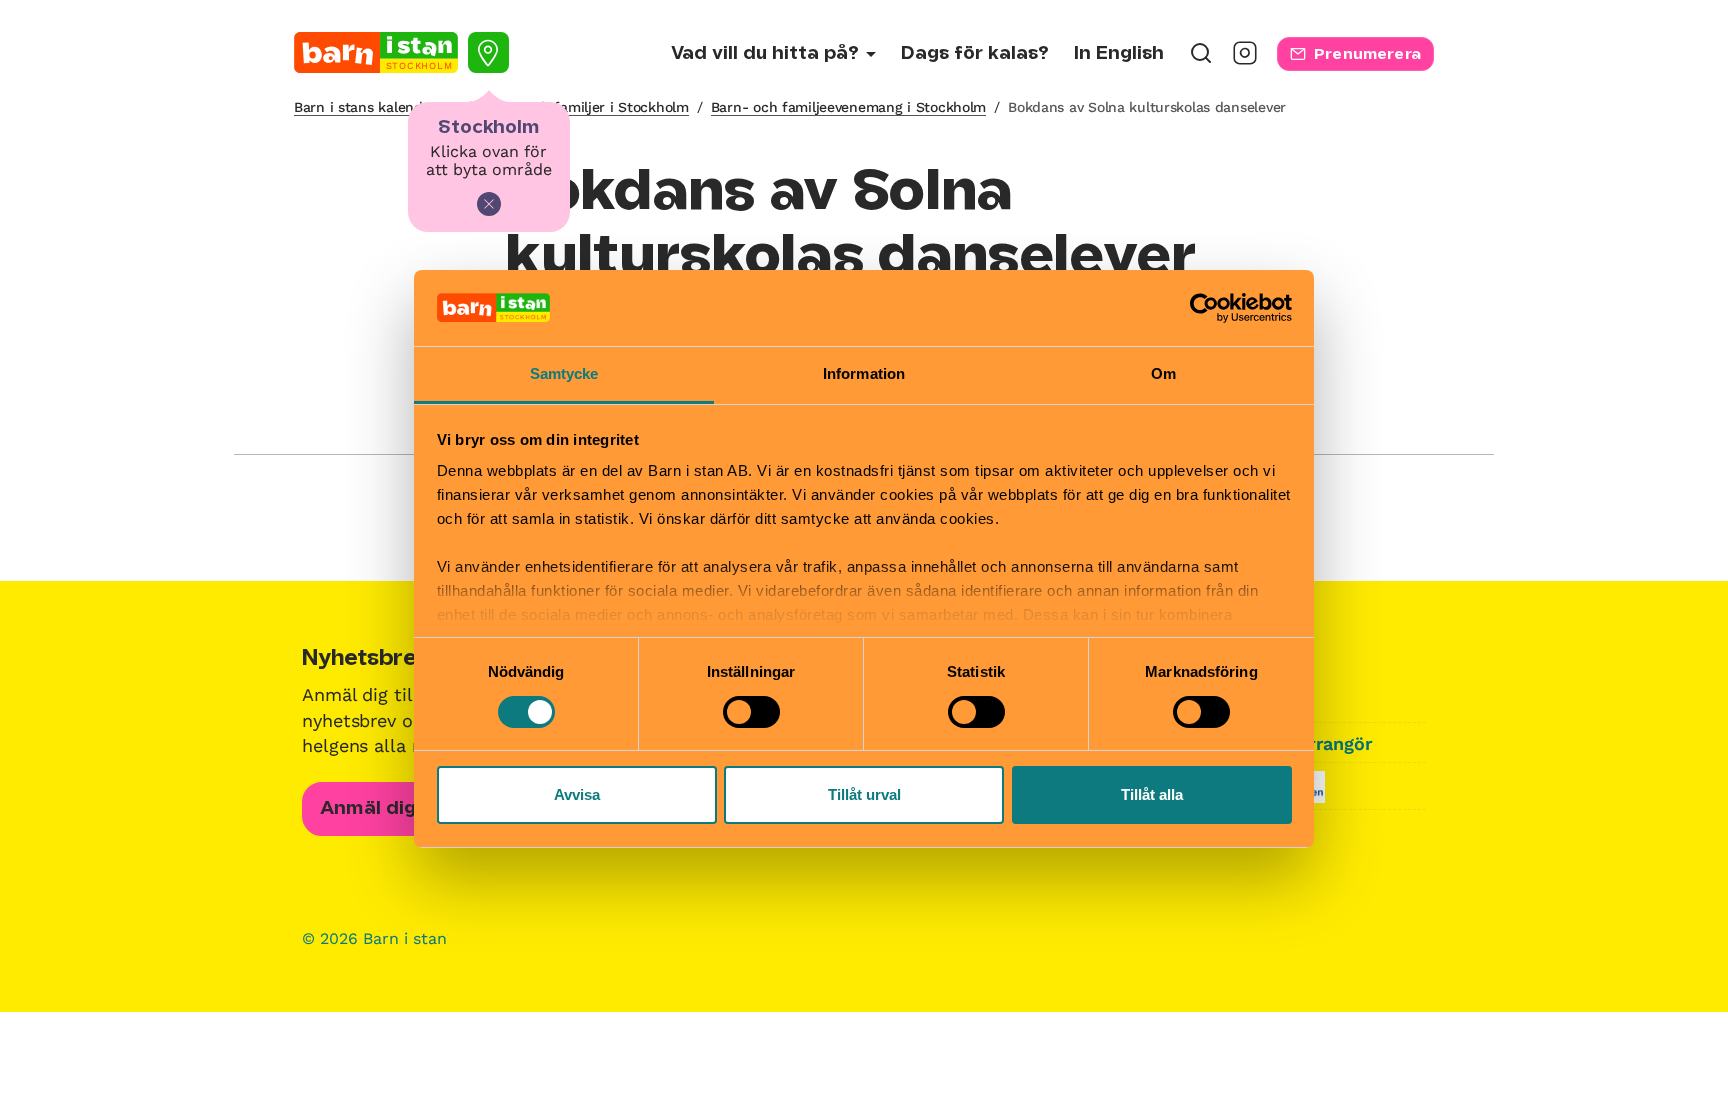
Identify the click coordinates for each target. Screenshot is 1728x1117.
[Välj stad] (488, 52)
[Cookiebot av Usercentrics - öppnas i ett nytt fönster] (1204, 308)
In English (1119, 54)
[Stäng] (489, 204)
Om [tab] (1163, 373)
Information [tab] (864, 373)
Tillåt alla (1152, 794)
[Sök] (1201, 59)
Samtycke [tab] (564, 373)
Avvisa (577, 794)
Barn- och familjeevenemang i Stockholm (848, 107)
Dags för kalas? (975, 54)
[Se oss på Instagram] (1245, 59)
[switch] (751, 712)
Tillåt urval (864, 794)
